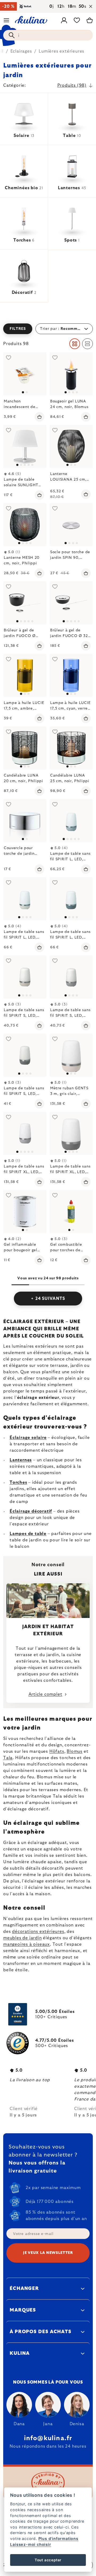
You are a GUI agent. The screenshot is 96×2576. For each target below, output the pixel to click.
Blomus (75, 1751)
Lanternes (21, 1460)
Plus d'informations (58, 2539)
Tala (8, 1758)
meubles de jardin (23, 1938)
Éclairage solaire (28, 1438)
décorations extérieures (38, 1932)
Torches (18, 1482)
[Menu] (6, 20)
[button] (48, 329)
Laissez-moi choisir (31, 2544)
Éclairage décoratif (31, 1511)
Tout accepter (48, 2560)
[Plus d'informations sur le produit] (25, 374)
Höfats (57, 1751)
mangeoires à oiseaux (27, 1944)
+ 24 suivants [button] (48, 1299)
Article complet (45, 1694)
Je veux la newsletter (48, 2253)
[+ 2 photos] (25, 603)
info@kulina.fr (48, 2438)
